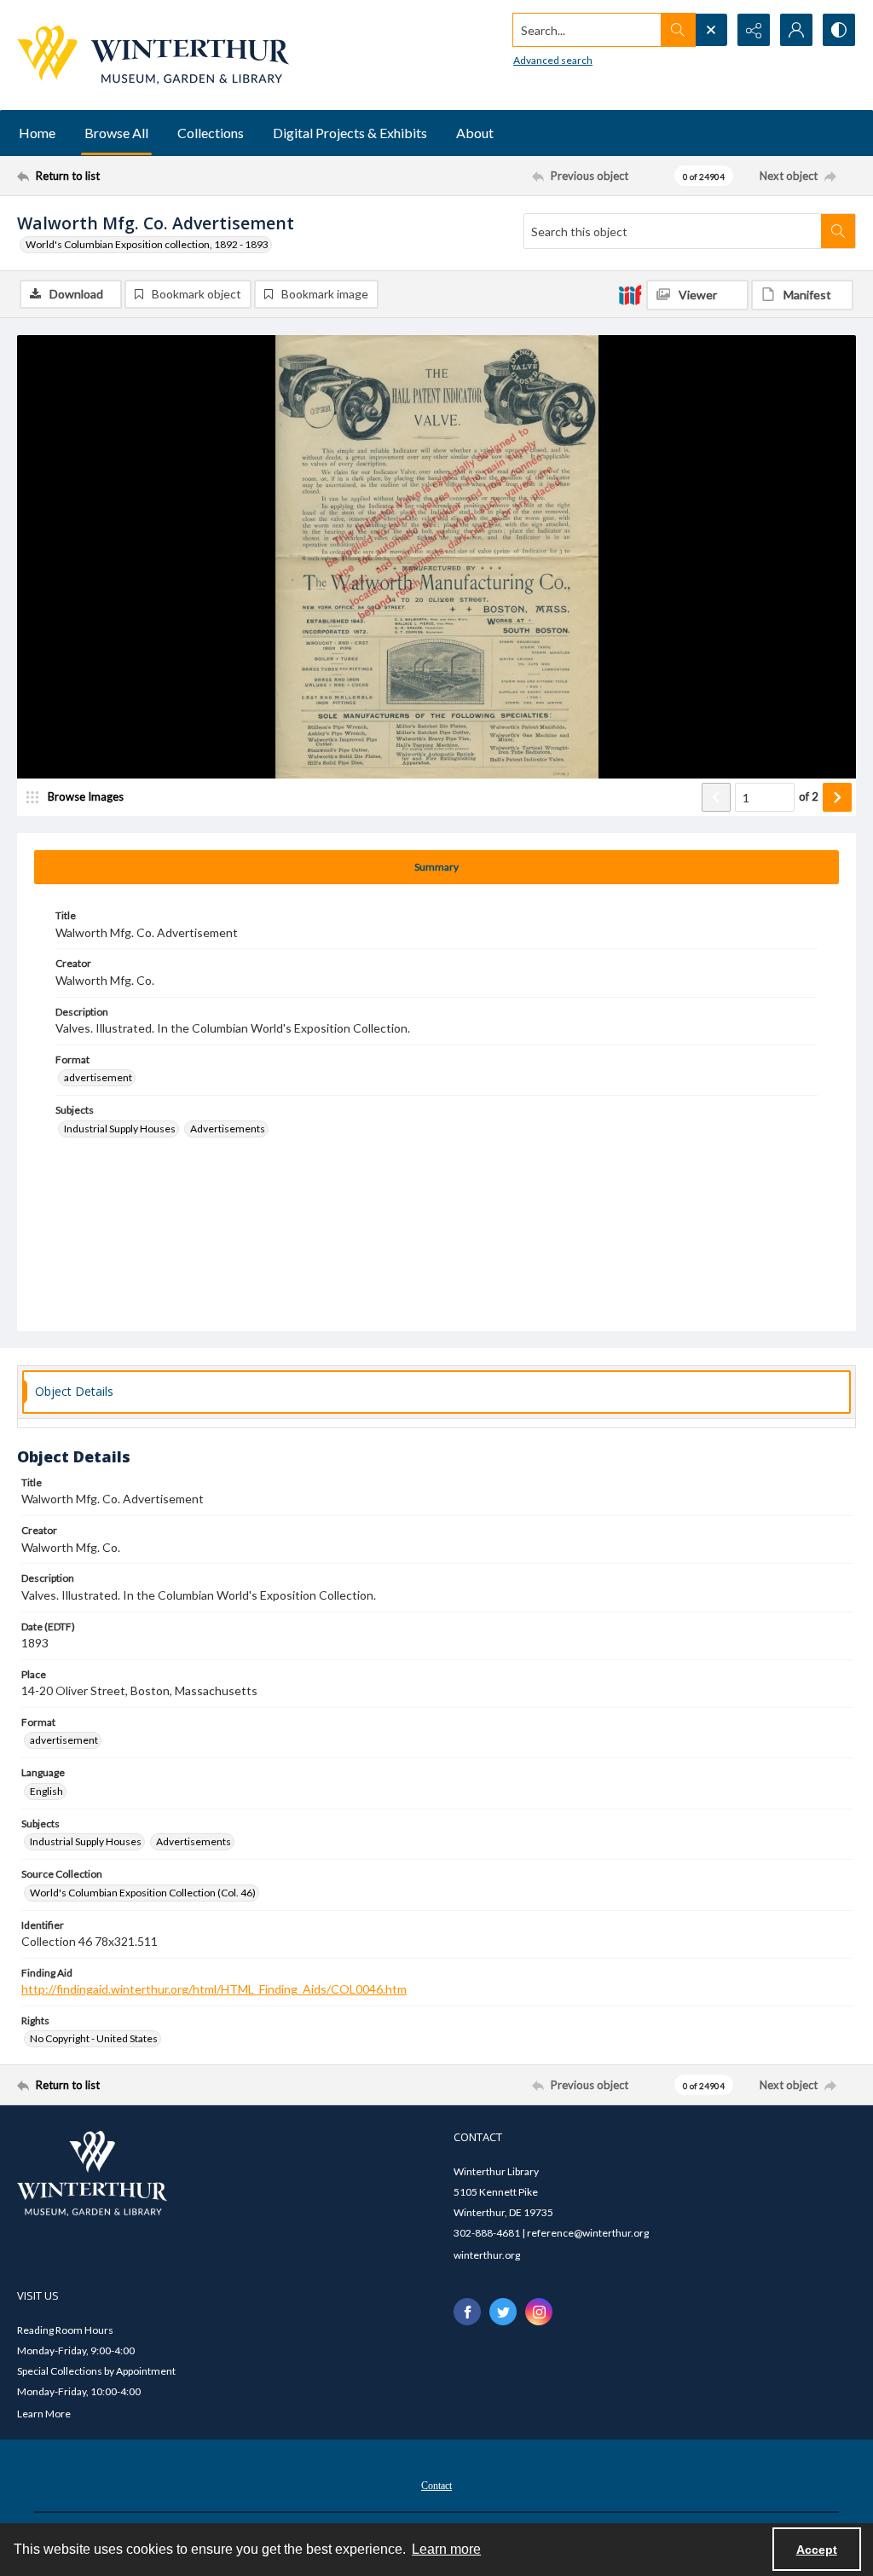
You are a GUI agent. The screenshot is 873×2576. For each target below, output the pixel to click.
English (46, 1791)
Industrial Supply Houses (120, 1129)
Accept (817, 2550)
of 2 (809, 796)
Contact (436, 2486)
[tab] (436, 867)
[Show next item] (837, 797)
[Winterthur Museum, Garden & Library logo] (153, 55)
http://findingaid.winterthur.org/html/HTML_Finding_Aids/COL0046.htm (214, 1989)
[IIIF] (630, 294)
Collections (211, 133)
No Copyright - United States (94, 2038)
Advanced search (553, 60)
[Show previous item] (716, 797)
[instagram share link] (539, 2312)
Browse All (116, 133)
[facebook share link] (467, 2312)
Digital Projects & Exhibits (350, 133)
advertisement (98, 1077)
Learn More (44, 2414)
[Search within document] (838, 231)
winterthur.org (487, 2255)
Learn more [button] (446, 2549)
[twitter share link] (503, 2312)
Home (37, 133)
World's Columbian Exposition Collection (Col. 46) (143, 1893)
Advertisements (228, 1129)
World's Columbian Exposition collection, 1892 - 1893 (147, 244)
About (475, 133)
